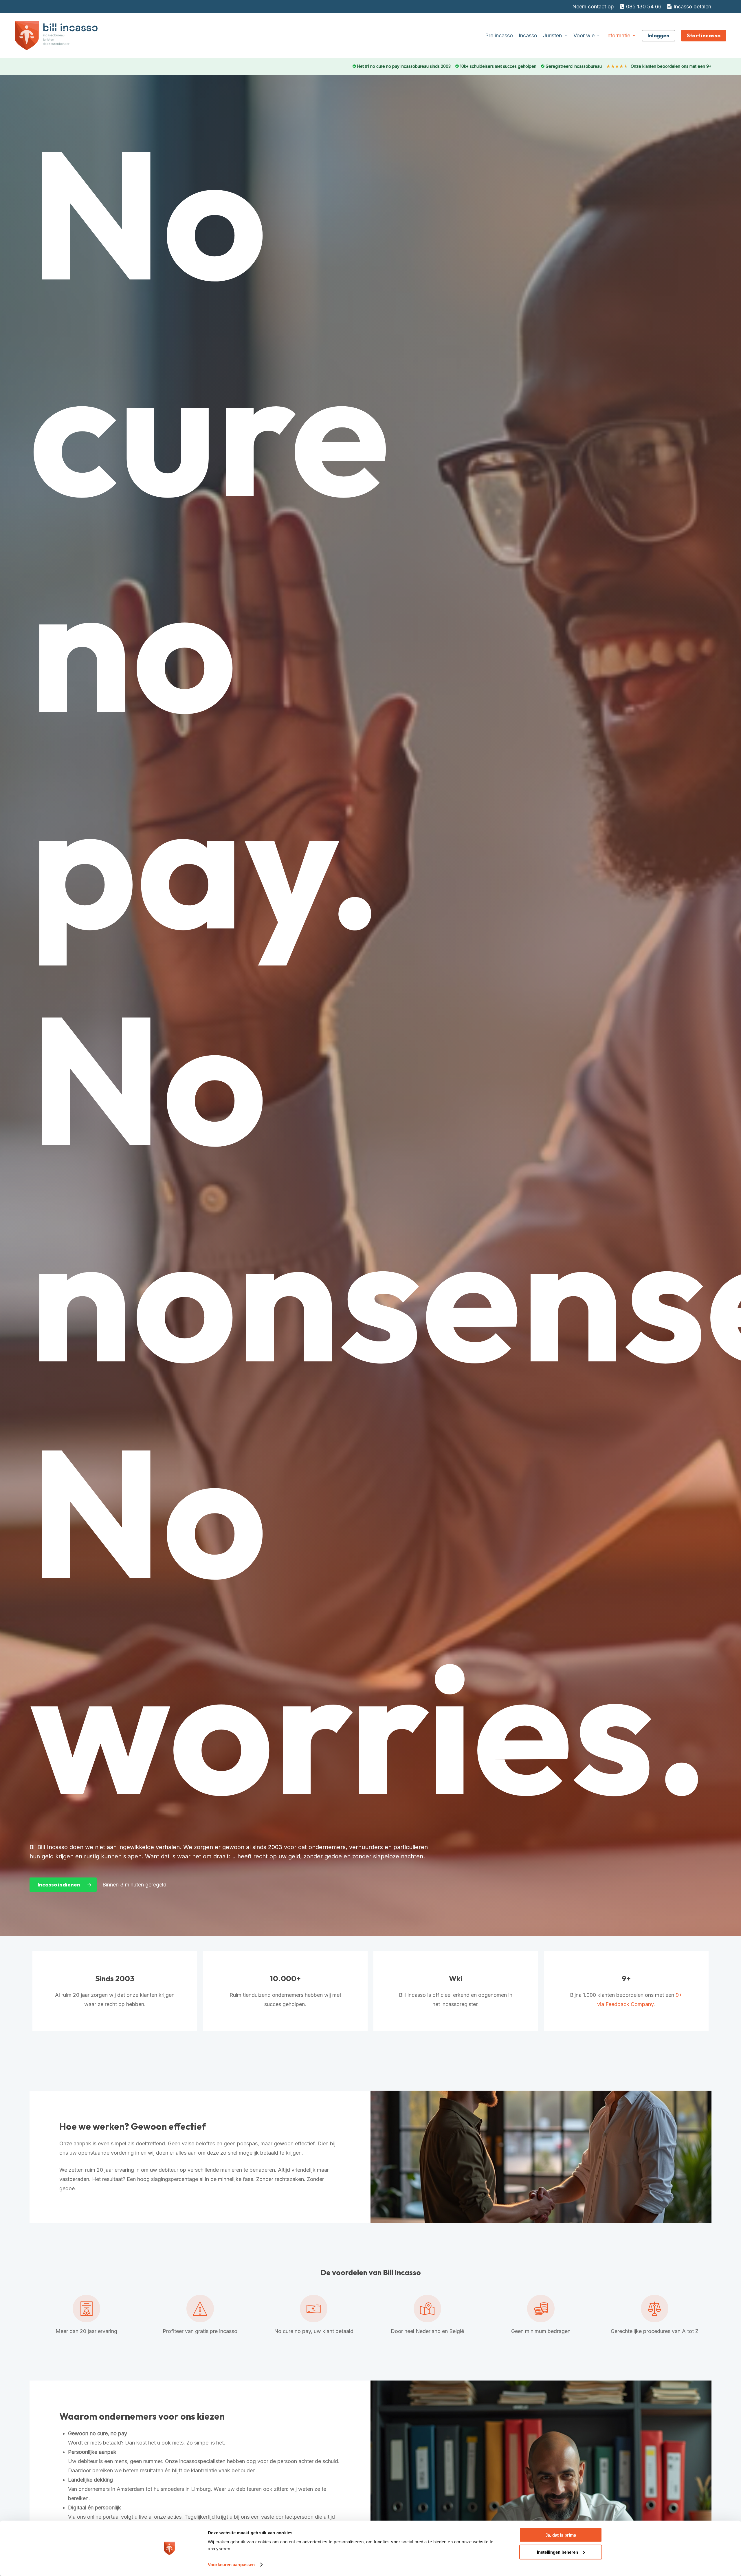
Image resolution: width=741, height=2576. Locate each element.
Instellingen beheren (557, 2552)
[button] (63, 1885)
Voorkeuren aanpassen (231, 2565)
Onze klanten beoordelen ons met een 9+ (659, 66)
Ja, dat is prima (561, 2535)
